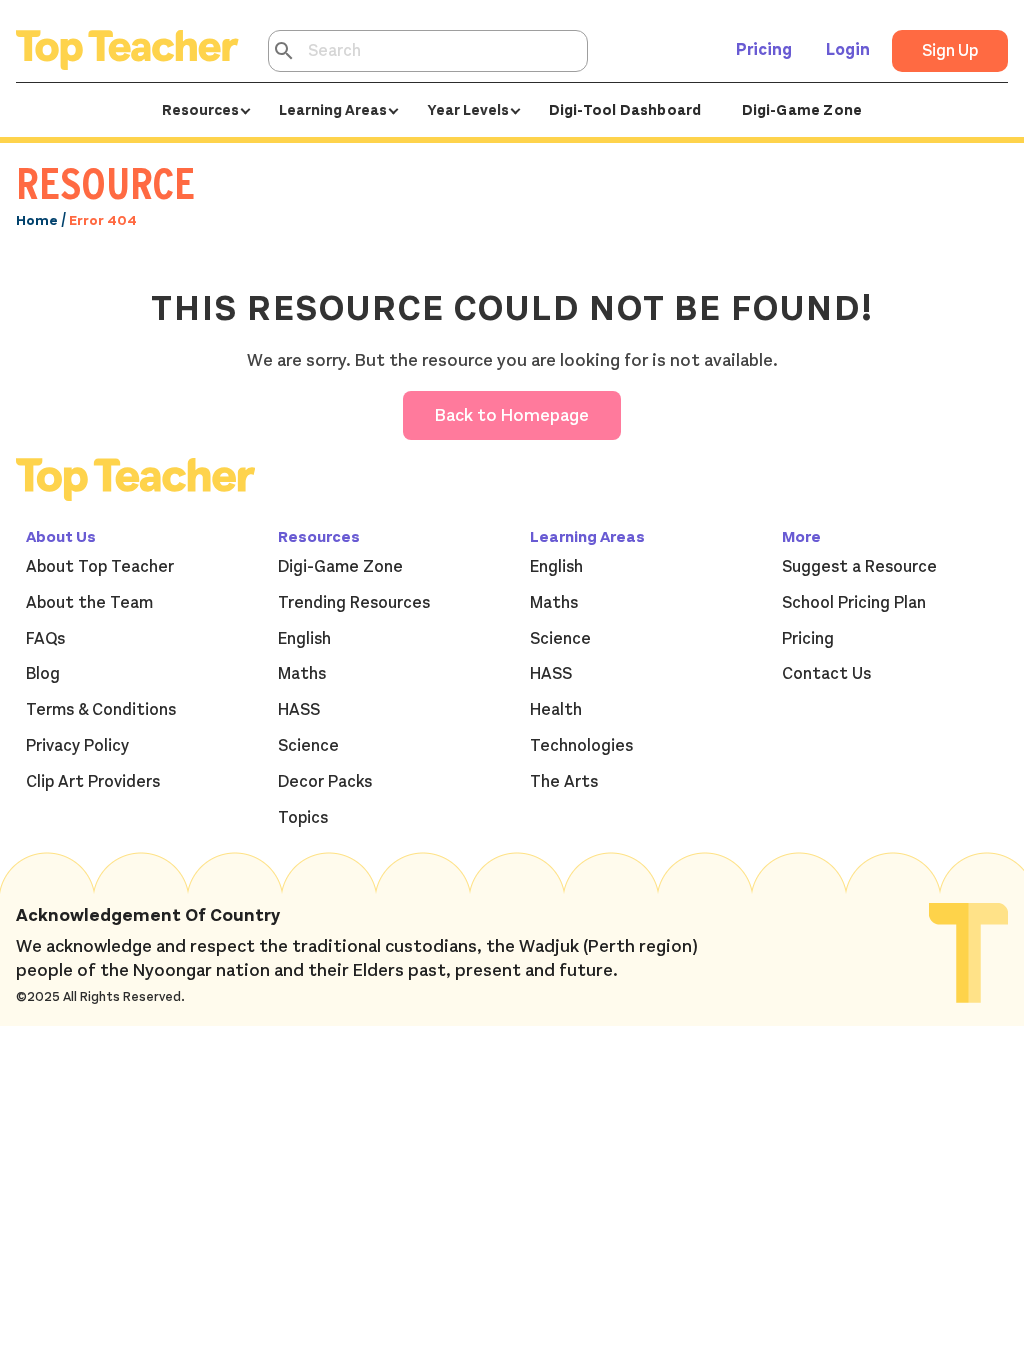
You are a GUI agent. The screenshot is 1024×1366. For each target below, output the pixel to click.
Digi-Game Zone (802, 110)
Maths (302, 674)
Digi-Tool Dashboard (625, 110)
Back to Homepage (512, 415)
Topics (303, 818)
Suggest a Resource (859, 567)
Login (848, 50)
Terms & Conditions (101, 710)
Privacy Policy (77, 746)
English (304, 639)
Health (556, 710)
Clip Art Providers (93, 782)
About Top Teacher (100, 567)
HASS (299, 710)
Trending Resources (354, 603)
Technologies (581, 746)
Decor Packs (325, 782)
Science (308, 746)
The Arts (564, 782)
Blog (43, 674)
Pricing (764, 50)
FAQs (45, 639)
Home (37, 220)
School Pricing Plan (854, 603)
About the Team (89, 603)
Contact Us (826, 674)
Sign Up (950, 51)
